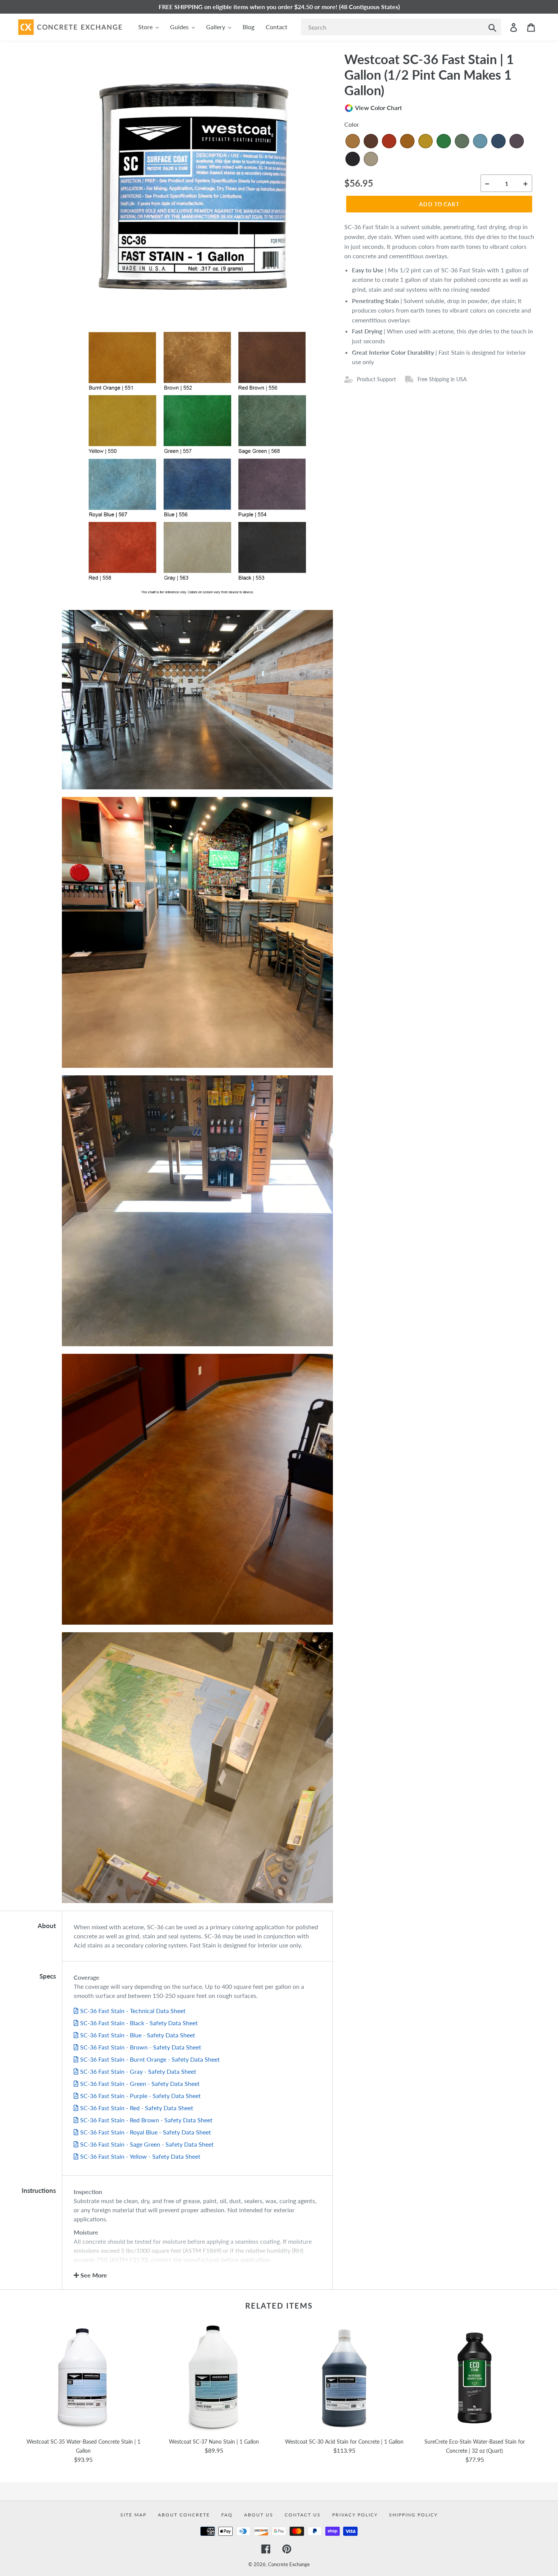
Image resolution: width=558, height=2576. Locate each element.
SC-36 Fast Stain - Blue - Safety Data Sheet (138, 2035)
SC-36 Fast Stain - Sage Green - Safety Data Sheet (147, 2144)
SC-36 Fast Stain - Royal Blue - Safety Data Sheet (146, 2132)
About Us (259, 2515)
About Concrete (184, 2515)
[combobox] (401, 27)
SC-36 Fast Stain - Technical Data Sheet (133, 2011)
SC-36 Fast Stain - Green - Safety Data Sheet (140, 2083)
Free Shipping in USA (442, 379)
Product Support (376, 379)
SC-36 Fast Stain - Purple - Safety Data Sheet (140, 2096)
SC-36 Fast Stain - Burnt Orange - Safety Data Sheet (150, 2059)
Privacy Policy (355, 2515)
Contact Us (303, 2515)
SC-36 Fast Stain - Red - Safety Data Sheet (137, 2108)
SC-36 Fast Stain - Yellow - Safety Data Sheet (140, 2156)
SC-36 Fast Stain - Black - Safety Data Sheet (139, 2023)
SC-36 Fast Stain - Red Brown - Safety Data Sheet (146, 2120)
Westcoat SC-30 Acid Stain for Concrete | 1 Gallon (344, 2442)
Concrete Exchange (289, 2564)
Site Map (133, 2515)
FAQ (227, 2515)
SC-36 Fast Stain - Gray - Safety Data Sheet (138, 2071)
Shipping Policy (413, 2515)
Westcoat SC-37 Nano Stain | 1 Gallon (214, 2442)
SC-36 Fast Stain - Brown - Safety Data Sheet (141, 2047)
